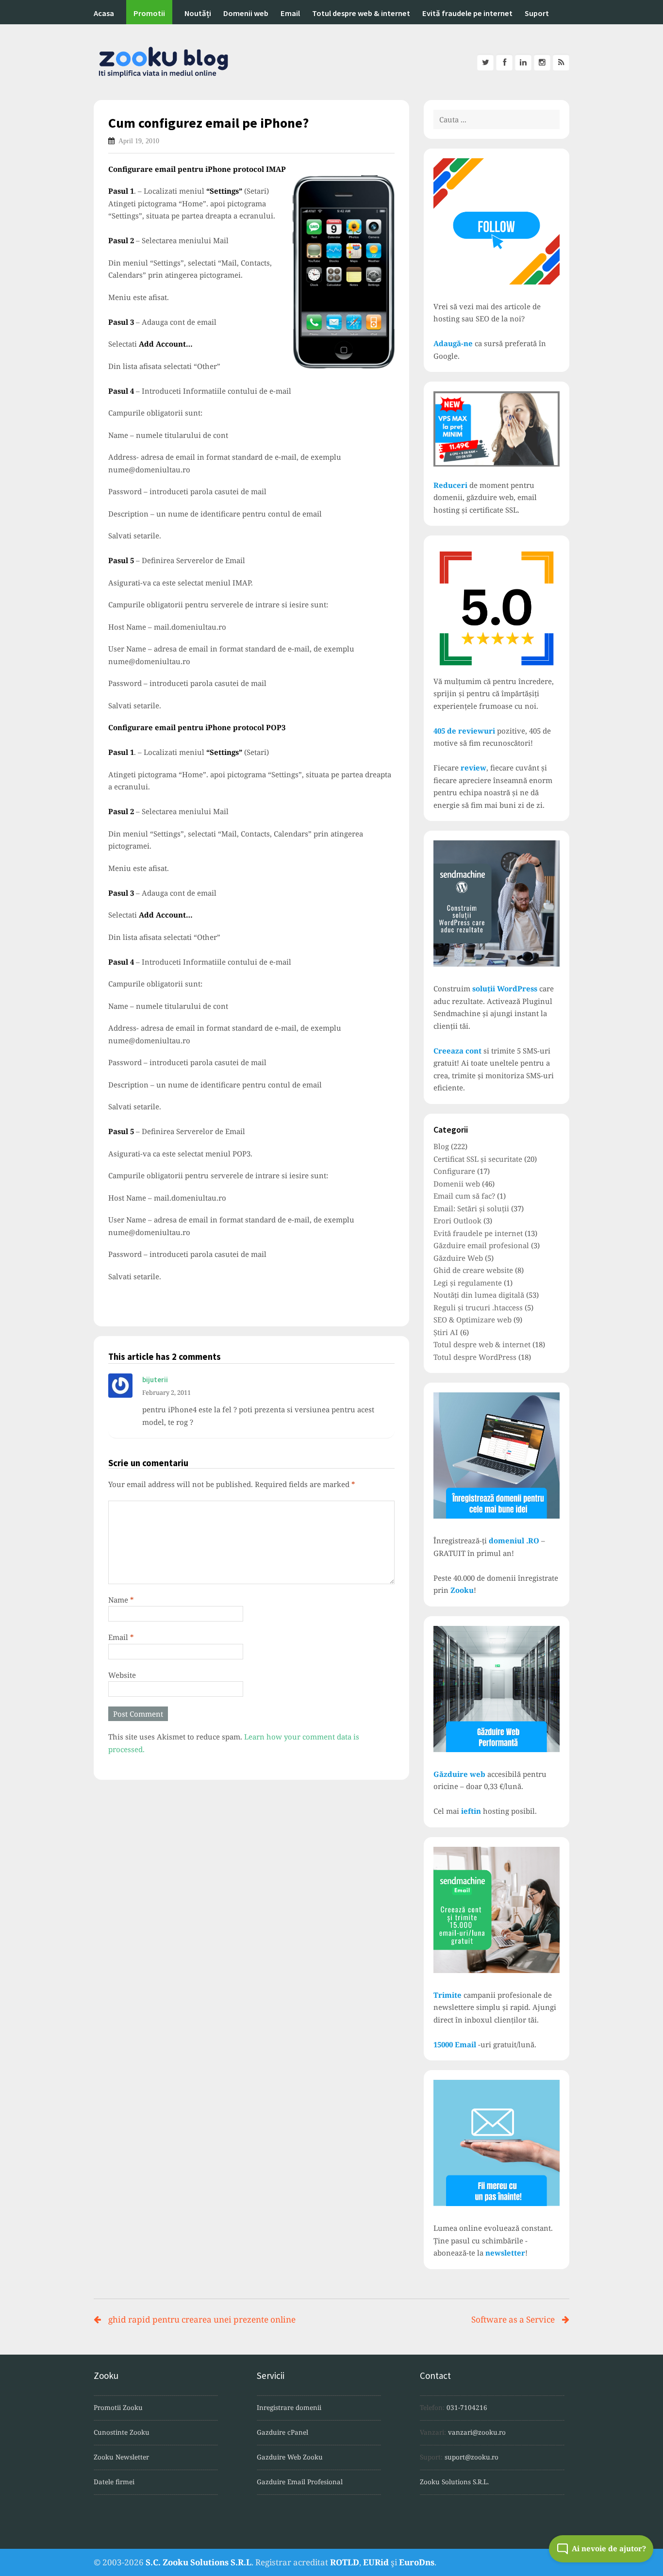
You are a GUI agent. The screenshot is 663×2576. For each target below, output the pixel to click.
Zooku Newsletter (121, 2457)
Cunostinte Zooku (122, 2432)
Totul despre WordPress (475, 1357)
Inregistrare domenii (289, 2408)
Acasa (104, 13)
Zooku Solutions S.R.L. (454, 2482)
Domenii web (246, 13)
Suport (537, 13)
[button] (601, 2549)
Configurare (454, 1171)
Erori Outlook (457, 1221)
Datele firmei (114, 2482)
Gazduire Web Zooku (290, 2457)
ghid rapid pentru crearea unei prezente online (202, 2319)
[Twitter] (485, 62)
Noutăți (198, 13)
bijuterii (155, 1380)
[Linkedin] (523, 62)
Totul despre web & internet (361, 13)
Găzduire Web (458, 1258)
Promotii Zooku (118, 2408)
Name (121, 1600)
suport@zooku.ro (472, 2457)
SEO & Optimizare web (472, 1320)
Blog (441, 1146)
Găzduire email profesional (481, 1245)
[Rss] (561, 62)
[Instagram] (542, 62)
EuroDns (417, 2562)
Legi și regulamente (468, 1283)
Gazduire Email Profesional (300, 2482)
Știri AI (446, 1332)
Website (122, 1675)
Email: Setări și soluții (471, 1208)
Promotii (149, 13)
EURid (376, 2562)
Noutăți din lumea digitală (479, 1295)
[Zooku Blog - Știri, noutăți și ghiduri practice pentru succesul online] (331, 62)
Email (290, 13)
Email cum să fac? (464, 1196)
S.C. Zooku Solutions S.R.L (199, 2562)
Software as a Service (513, 2319)
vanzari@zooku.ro (477, 2432)
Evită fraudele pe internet (467, 13)
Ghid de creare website (473, 1270)
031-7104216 (467, 2408)
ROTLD (345, 2562)
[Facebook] (504, 62)
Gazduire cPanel (282, 2432)
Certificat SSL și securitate (478, 1159)
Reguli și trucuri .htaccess (478, 1307)
